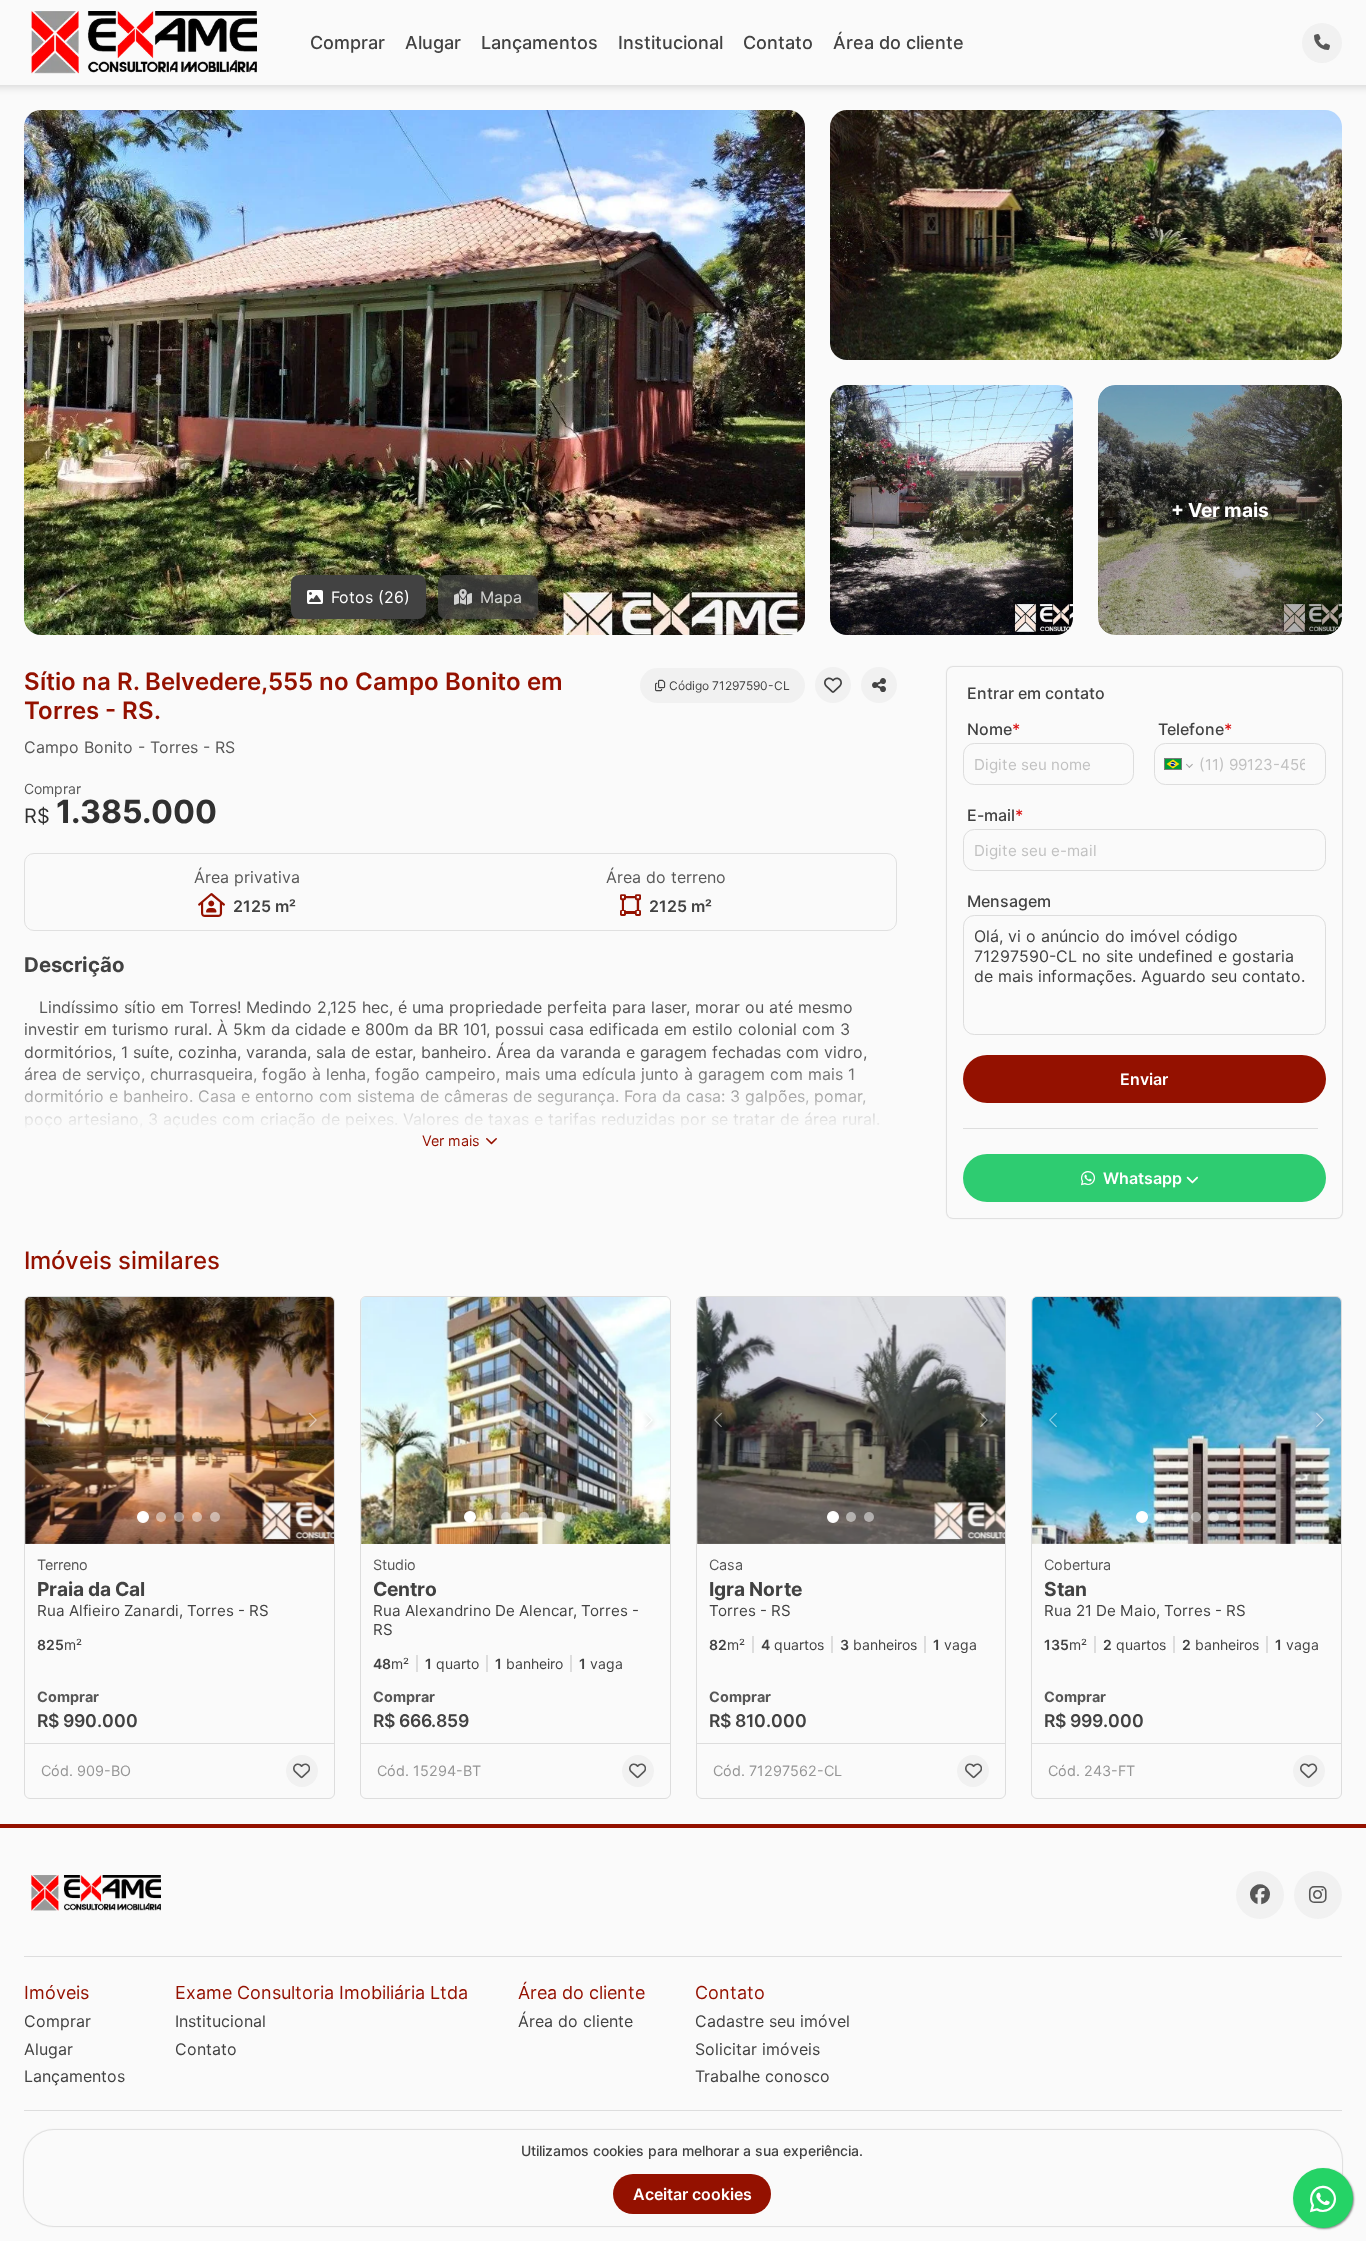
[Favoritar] (833, 685)
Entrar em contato (1036, 693)
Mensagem (1009, 901)
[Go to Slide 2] (161, 1517)
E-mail (995, 815)
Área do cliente (898, 42)
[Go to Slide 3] (179, 1517)
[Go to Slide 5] (215, 1517)
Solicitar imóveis (757, 2049)
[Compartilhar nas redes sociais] (879, 685)
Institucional (670, 42)
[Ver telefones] (1322, 43)
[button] (179, 1420)
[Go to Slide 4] (197, 1517)
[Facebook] (1260, 1895)
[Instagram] (1318, 1895)
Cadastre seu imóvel (772, 2021)
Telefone (1195, 729)
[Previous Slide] (46, 1420)
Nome (993, 729)
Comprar (347, 42)
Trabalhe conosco (762, 2076)
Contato (778, 42)
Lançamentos (539, 42)
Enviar (1144, 1079)
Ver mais (451, 1140)
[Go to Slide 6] (560, 1517)
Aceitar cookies (692, 2194)
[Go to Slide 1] (143, 1517)
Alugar (433, 42)
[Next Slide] (313, 1420)
